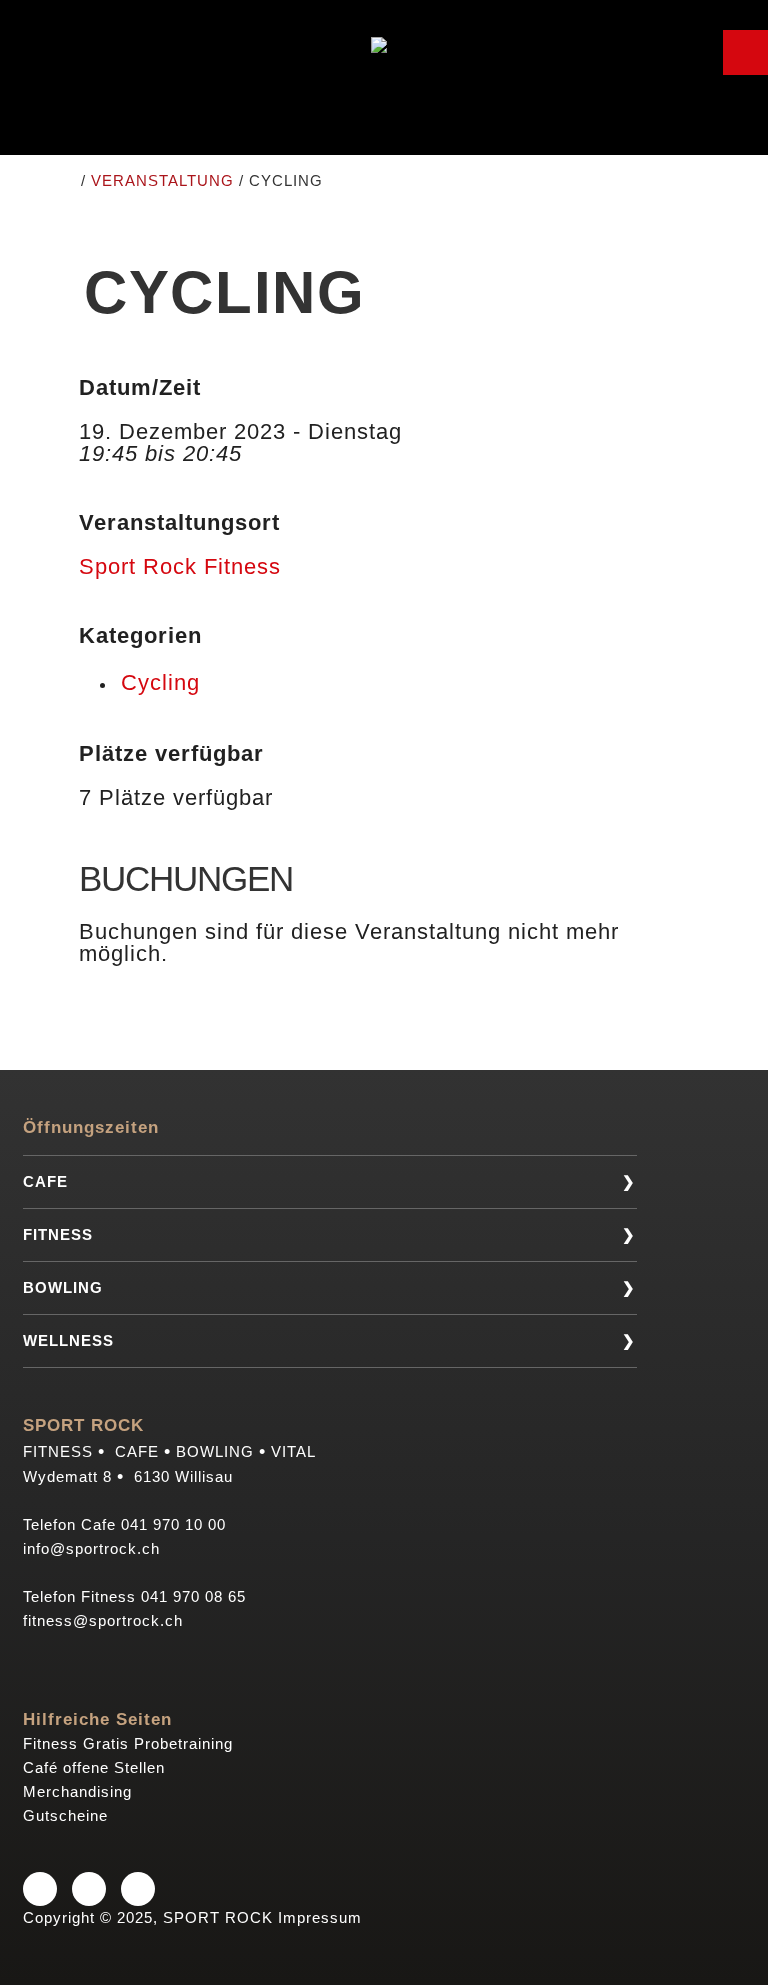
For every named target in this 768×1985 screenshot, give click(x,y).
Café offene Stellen (94, 1767)
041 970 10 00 (173, 1524)
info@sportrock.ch (91, 1548)
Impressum (320, 1917)
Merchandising (77, 1791)
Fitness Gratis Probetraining (128, 1743)
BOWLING (63, 1287)
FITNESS (58, 1234)
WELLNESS (68, 1340)
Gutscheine (65, 1815)
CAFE (45, 1181)
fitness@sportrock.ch (103, 1620)
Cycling (160, 682)
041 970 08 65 (193, 1596)
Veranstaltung (162, 180)
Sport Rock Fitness (180, 566)
